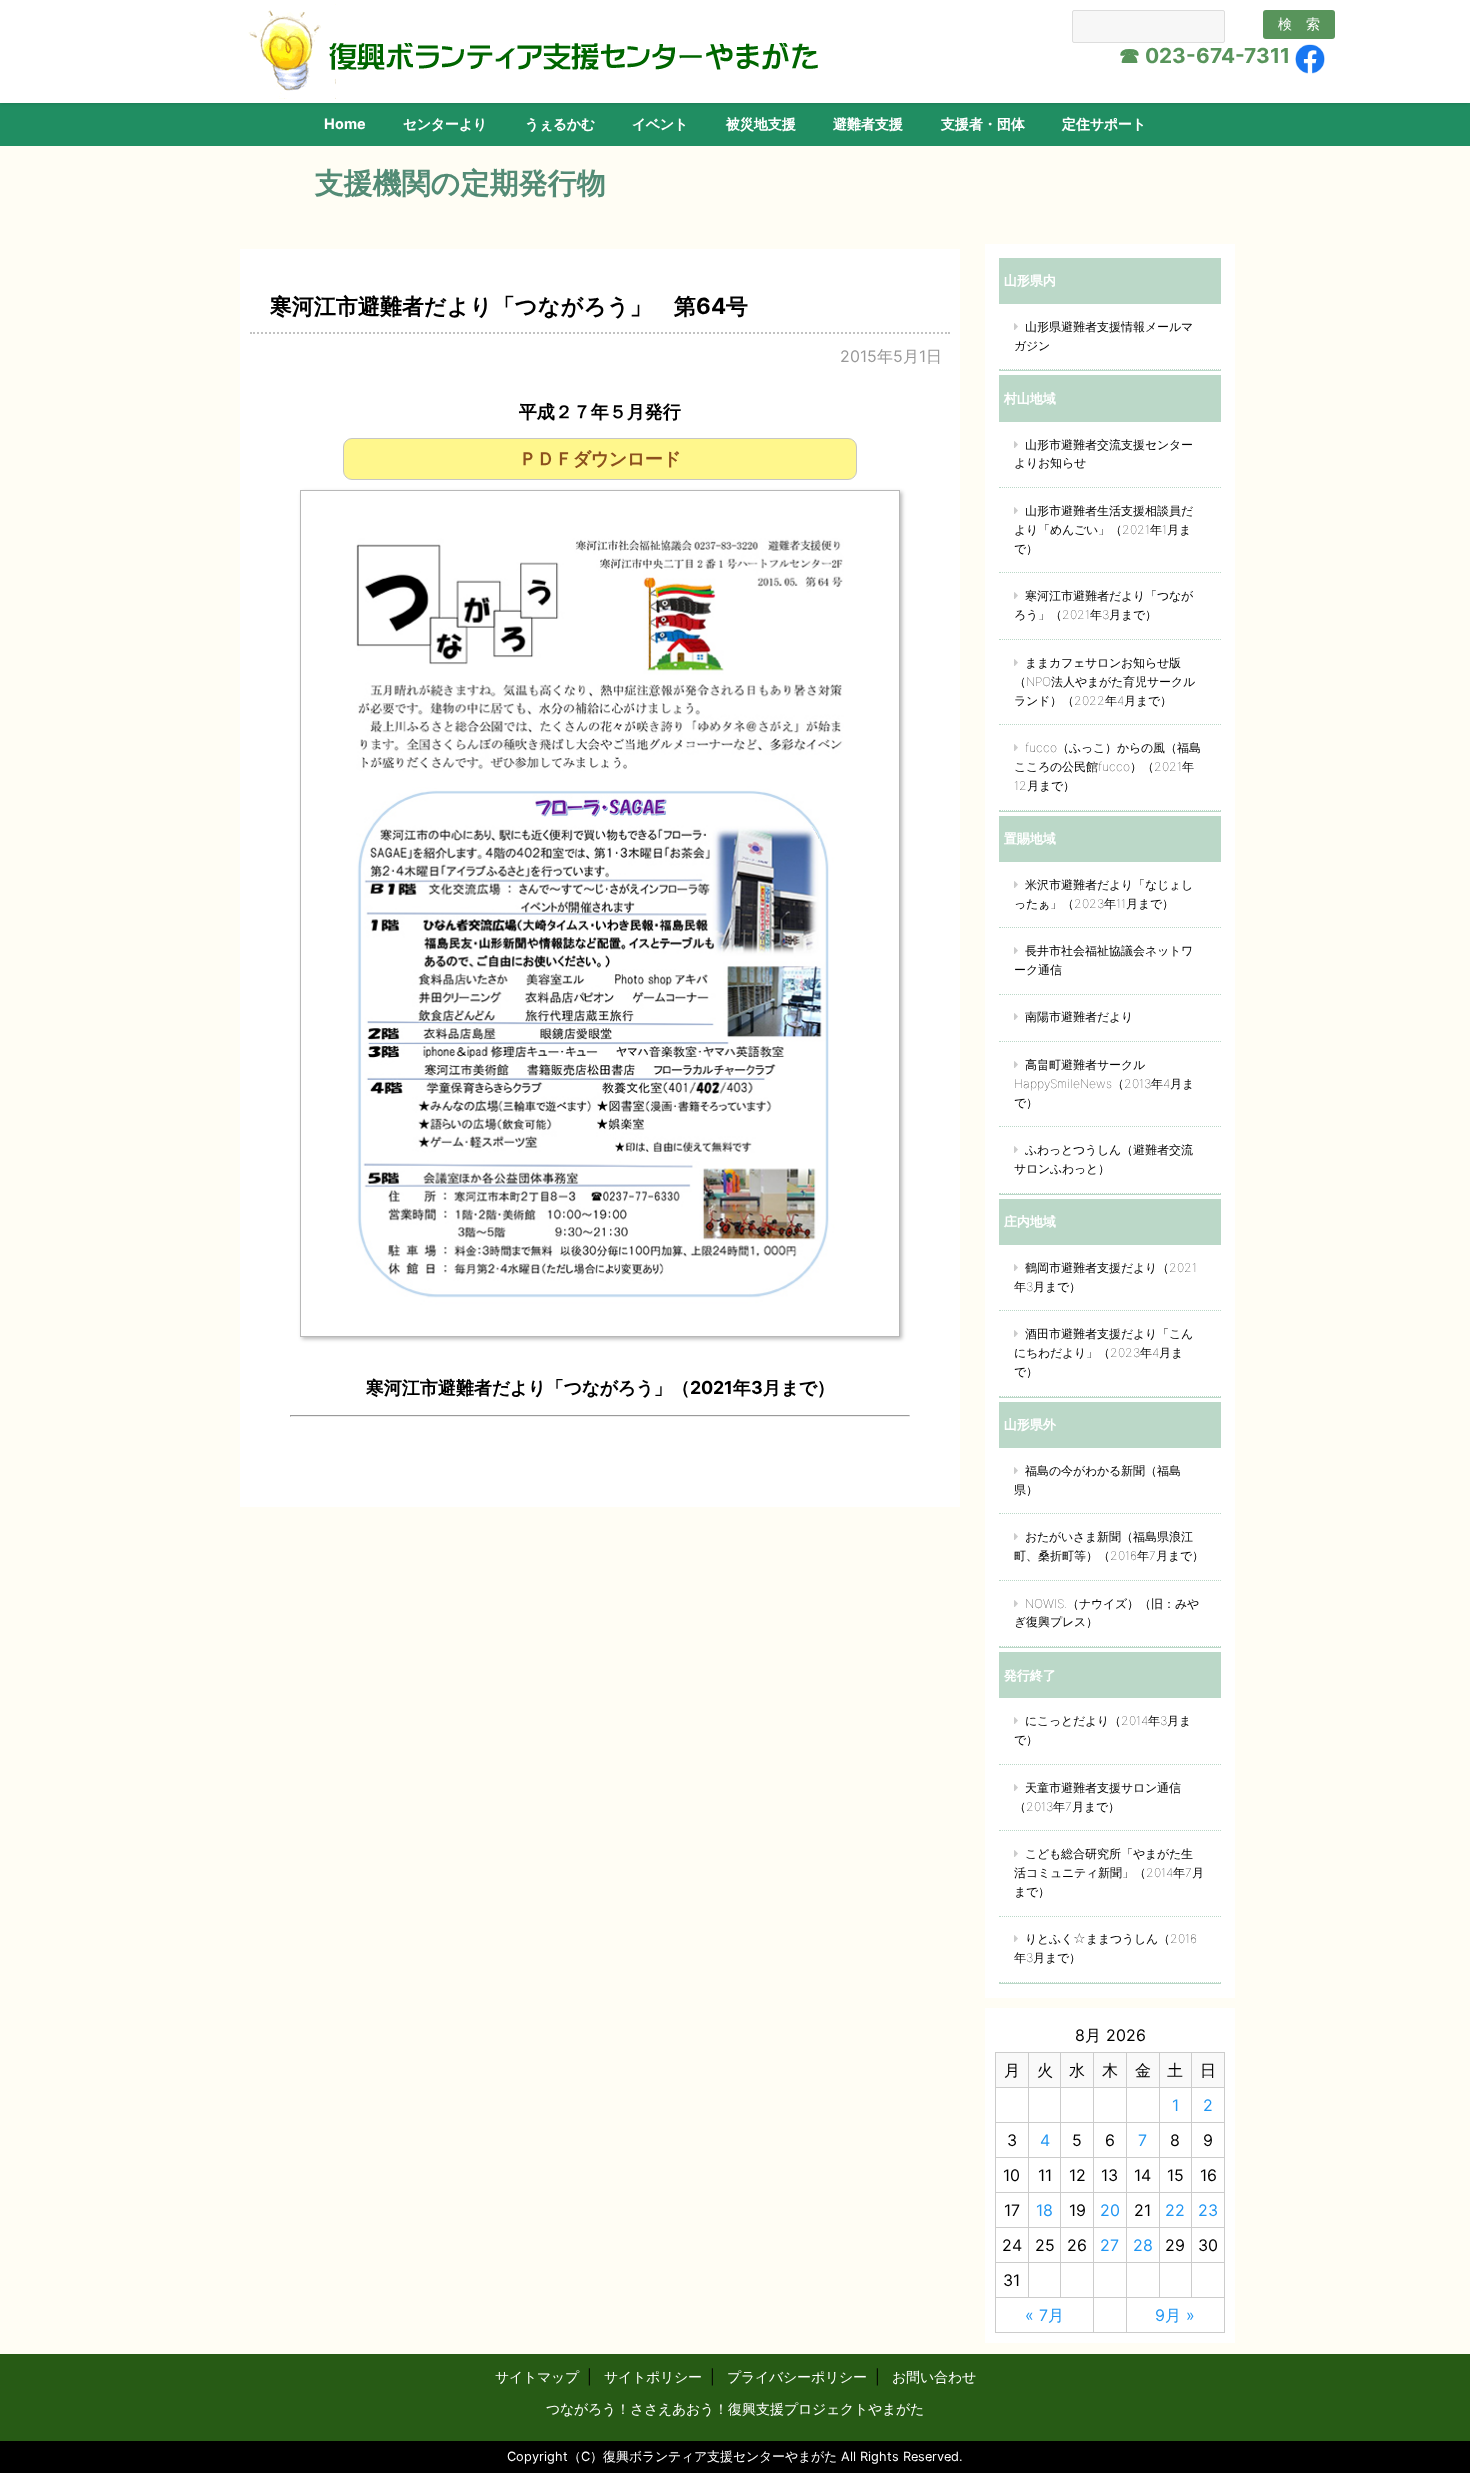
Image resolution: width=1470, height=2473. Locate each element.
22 (1175, 2210)
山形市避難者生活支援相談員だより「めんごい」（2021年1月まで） (1103, 529)
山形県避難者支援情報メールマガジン (1103, 336)
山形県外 (1030, 1424)
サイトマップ (537, 2376)
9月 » (1175, 2315)
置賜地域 (1030, 838)
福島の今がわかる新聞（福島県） (1097, 1480)
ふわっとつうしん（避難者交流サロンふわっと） (1103, 1159)
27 (1109, 2245)
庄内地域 (1030, 1221)
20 (1110, 2210)
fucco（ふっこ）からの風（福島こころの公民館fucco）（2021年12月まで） (1107, 766)
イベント (660, 123)
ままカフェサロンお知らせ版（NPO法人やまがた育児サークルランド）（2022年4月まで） (1104, 681)
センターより (445, 123)
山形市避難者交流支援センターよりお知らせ (1103, 454)
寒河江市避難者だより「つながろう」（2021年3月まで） (1103, 605)
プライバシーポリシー (797, 2376)
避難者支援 (868, 123)
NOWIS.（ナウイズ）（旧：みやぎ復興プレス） (1106, 1613)
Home (345, 123)
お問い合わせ (934, 2376)
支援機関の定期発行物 (460, 182)
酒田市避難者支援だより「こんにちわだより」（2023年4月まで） (1103, 1352)
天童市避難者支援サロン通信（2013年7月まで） (1097, 1797)
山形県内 (1030, 280)
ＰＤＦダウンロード (600, 458)
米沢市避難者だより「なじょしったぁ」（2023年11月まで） (1103, 894)
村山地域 (1030, 398)
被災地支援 (761, 123)
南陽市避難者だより (1079, 1016)
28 (1143, 2245)
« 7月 (1044, 2315)
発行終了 (1030, 1675)
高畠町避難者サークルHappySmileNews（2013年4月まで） (1104, 1083)
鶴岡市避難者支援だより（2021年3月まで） (1105, 1277)
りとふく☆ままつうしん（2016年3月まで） (1105, 1948)
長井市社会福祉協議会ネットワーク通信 (1103, 960)
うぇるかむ (560, 123)
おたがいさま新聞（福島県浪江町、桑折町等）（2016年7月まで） (1109, 1546)
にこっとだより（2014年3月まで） (1102, 1730)
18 (1044, 2210)
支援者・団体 (983, 123)
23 (1208, 2210)
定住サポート (1104, 123)
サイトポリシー (653, 2376)
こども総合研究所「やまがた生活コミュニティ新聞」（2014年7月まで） (1109, 1872)
